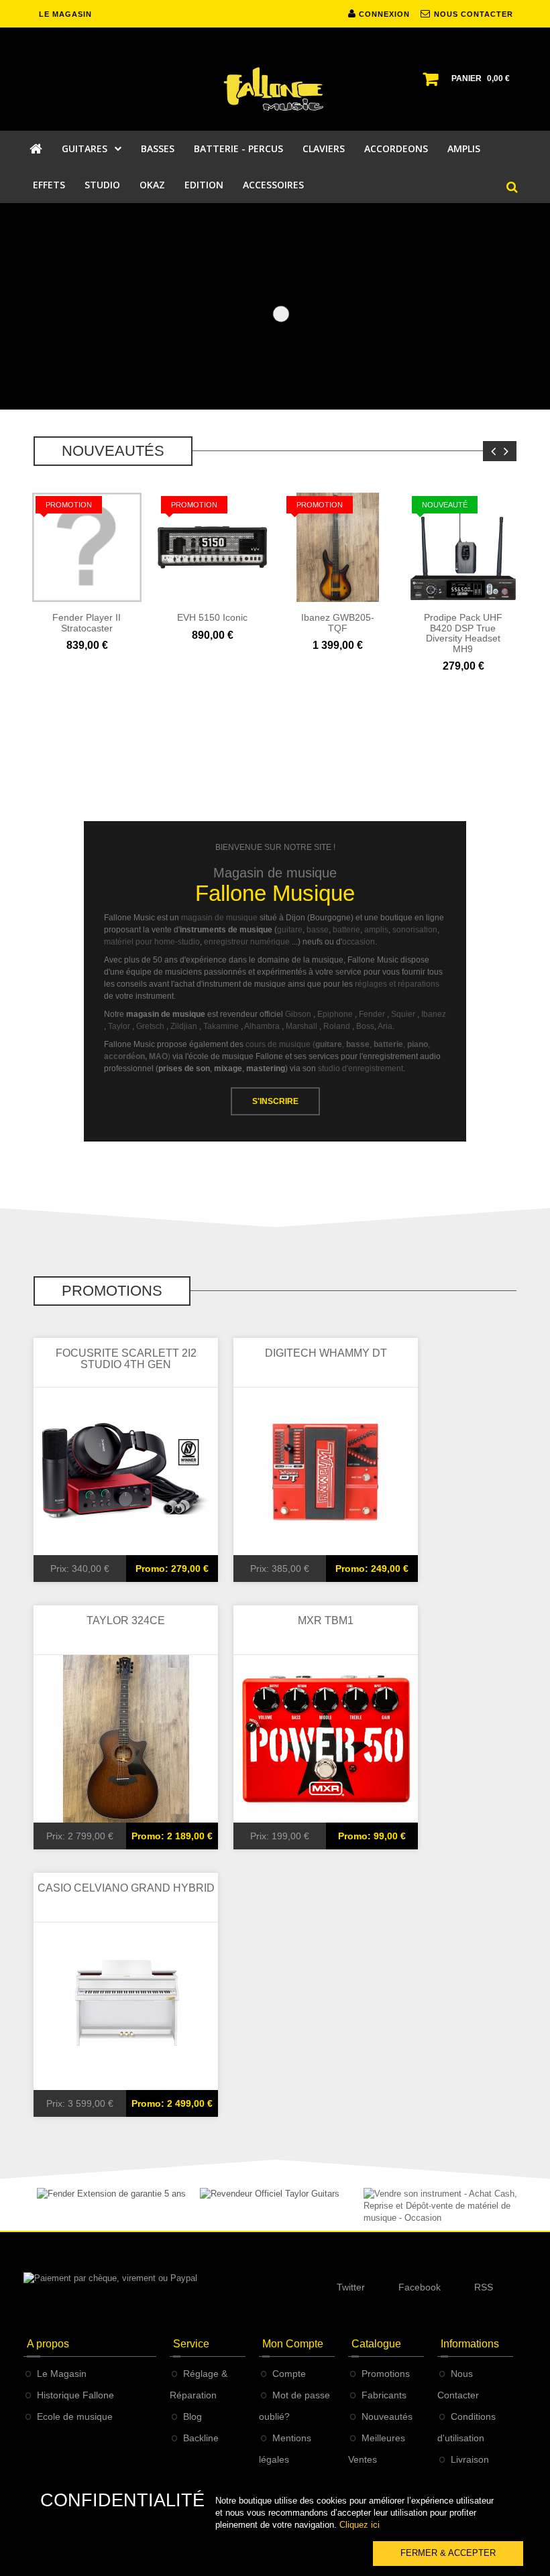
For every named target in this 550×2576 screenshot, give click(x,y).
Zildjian (184, 1027)
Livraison (470, 2459)
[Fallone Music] (275, 89)
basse (318, 930)
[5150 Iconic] (212, 547)
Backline (201, 2438)
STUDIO (102, 185)
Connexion (383, 14)
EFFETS (49, 185)
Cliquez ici (360, 2525)
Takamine (221, 1027)
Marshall (301, 1027)
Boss (365, 1027)
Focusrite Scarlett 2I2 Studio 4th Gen (126, 1359)
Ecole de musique (75, 2416)
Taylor (119, 1027)
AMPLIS (464, 148)
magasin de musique (219, 918)
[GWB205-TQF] (338, 547)
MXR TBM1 (326, 1620)
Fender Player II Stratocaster (87, 622)
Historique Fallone (75, 2395)
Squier (403, 1015)
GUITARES (85, 148)
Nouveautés (387, 2416)
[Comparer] (101, 654)
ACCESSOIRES (273, 185)
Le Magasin (62, 2374)
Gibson (298, 1015)
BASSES (158, 148)
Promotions (386, 2374)
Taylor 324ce (126, 1620)
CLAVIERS (324, 148)
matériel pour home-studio (152, 942)
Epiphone (335, 1015)
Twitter (351, 2287)
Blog (192, 2416)
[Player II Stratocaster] (87, 547)
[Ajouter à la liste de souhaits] (130, 654)
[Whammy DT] (326, 1470)
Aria (385, 1027)
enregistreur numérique (247, 942)
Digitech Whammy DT (326, 1353)
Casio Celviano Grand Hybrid (126, 1888)
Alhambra (262, 1027)
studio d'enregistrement (361, 1069)
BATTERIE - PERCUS (238, 148)
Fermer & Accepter (448, 2553)
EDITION (204, 185)
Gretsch (150, 1027)
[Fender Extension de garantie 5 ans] (111, 2194)
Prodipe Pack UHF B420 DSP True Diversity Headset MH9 (463, 633)
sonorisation (415, 930)
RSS (484, 2287)
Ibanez (434, 1015)
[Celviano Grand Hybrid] (126, 2005)
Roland (337, 1027)
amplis (376, 930)
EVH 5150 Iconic (212, 617)
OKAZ (152, 185)
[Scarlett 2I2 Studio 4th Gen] (126, 1470)
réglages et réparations (397, 985)
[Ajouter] (73, 654)
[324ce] (126, 1738)
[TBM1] (326, 1738)
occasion (359, 942)
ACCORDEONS (396, 148)
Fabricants (384, 2395)
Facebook (420, 2287)
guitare (290, 930)
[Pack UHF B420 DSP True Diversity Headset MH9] (463, 547)
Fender (372, 1015)
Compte (289, 2374)
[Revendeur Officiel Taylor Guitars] (270, 2194)
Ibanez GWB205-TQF (338, 622)
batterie (346, 930)
